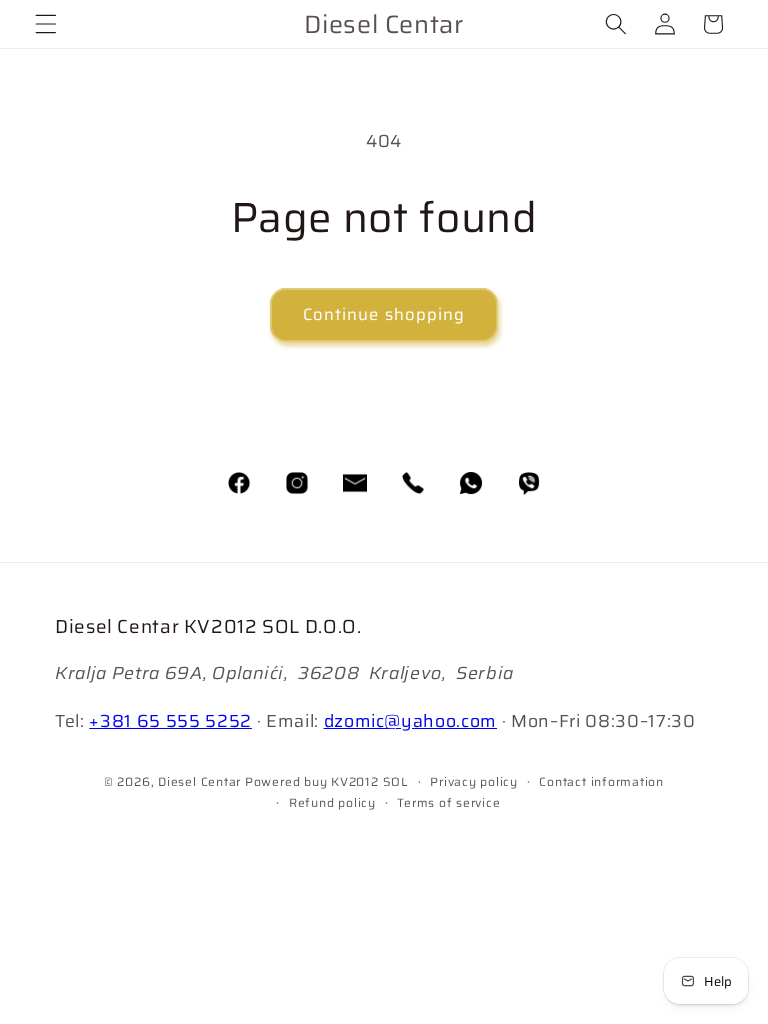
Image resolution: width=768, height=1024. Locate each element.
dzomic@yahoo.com (411, 721)
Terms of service (448, 802)
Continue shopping (384, 314)
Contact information (601, 781)
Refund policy (332, 802)
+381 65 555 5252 (170, 721)
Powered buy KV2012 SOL (327, 781)
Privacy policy (474, 781)
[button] (46, 24)
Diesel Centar (199, 781)
